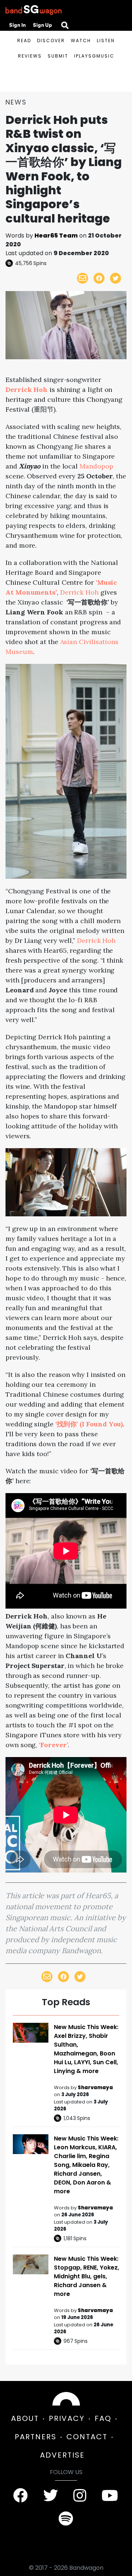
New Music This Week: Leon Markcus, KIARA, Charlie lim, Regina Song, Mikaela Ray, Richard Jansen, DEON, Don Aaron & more (86, 2165)
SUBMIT (58, 56)
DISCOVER (51, 41)
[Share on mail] (82, 278)
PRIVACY (67, 2418)
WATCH (81, 41)
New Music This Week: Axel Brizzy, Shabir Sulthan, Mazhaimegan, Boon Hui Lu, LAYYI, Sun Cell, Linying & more (86, 2049)
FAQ (103, 2418)
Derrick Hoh (79, 592)
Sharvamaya (95, 2088)
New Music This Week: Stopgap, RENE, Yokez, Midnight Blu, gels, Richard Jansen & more (87, 2276)
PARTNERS (36, 2437)
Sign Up (43, 25)
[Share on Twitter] (115, 278)
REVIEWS (30, 56)
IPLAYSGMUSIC (94, 56)
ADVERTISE (62, 2455)
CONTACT (87, 2437)
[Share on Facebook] (99, 278)
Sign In (17, 25)
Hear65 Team (56, 236)
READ (24, 41)
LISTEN (106, 41)
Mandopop (96, 466)
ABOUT (25, 2418)
